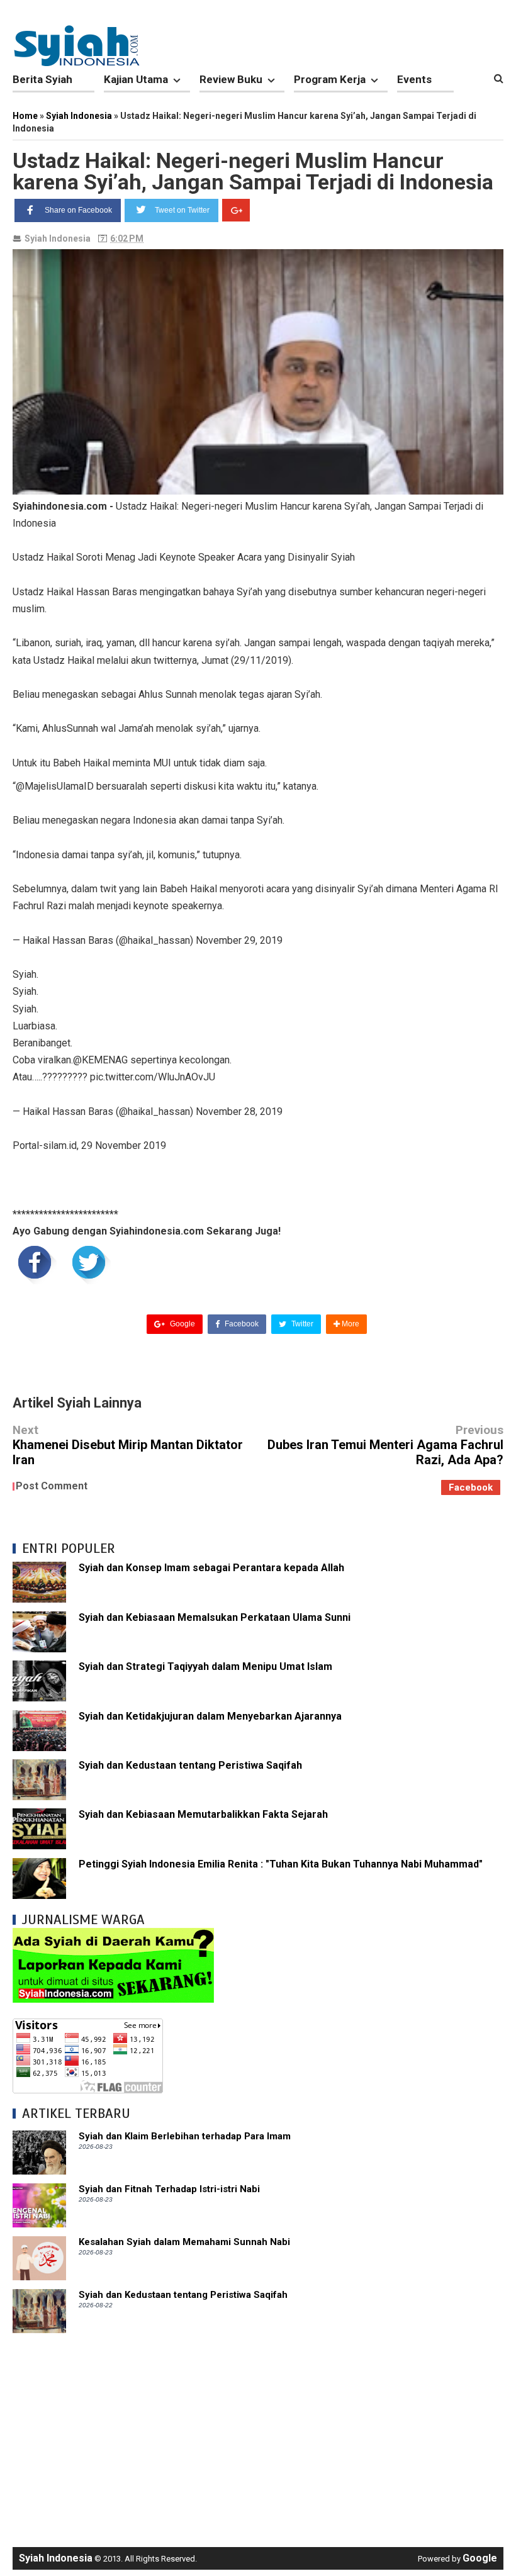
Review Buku (231, 79)
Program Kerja (330, 79)
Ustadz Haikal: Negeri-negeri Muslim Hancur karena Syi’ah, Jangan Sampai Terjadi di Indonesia (253, 171)
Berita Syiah (42, 79)
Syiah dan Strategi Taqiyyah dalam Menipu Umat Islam (205, 1666)
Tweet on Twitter (182, 210)
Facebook (241, 1324)
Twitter (301, 1324)
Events (414, 79)
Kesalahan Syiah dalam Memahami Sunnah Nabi (184, 2242)
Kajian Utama (136, 79)
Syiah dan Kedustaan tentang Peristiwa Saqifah (190, 1765)
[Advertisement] (258, 2434)
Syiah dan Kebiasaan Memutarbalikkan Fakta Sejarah (203, 1814)
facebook (471, 1487)
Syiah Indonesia (58, 238)
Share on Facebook (78, 210)
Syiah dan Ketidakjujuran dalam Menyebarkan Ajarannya (210, 1716)
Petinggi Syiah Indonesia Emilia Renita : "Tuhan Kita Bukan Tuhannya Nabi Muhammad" (281, 1864)
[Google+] (236, 210)
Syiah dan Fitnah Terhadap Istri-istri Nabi (169, 2189)
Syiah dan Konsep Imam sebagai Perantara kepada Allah (211, 1568)
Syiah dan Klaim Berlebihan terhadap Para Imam (185, 2136)
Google (182, 1324)
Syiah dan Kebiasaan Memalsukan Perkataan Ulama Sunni (215, 1617)
